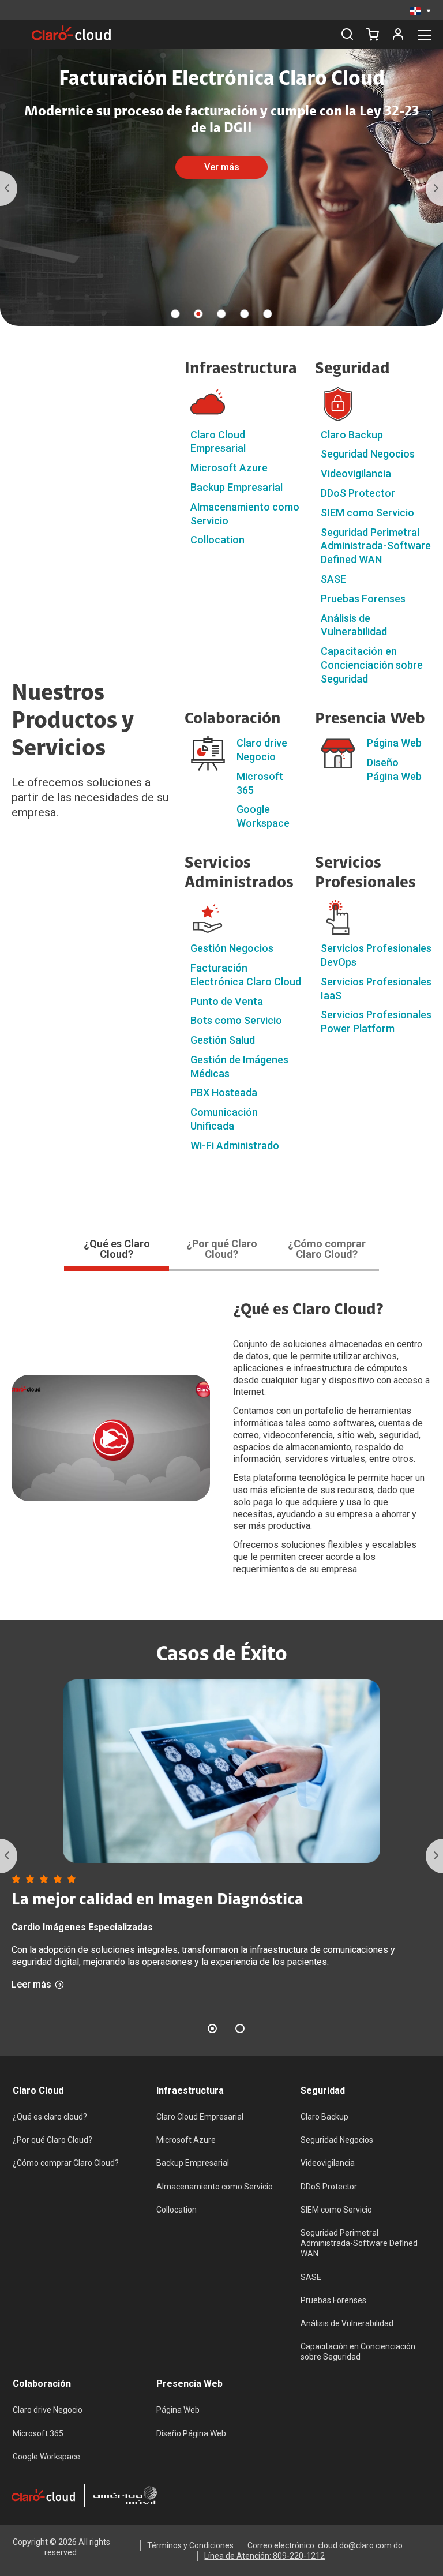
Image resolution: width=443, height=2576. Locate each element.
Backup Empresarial (236, 487)
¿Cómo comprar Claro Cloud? (66, 2163)
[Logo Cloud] (71, 33)
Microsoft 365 (38, 2433)
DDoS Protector (358, 493)
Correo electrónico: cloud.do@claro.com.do (325, 2545)
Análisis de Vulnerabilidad (347, 2323)
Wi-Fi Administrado (235, 1145)
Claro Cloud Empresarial (200, 2117)
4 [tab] (245, 314)
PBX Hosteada (224, 1092)
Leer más (31, 1985)
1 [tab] (175, 314)
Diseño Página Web (191, 2433)
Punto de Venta (227, 1001)
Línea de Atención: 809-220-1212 (264, 2556)
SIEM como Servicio (367, 513)
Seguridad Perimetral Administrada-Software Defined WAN (376, 546)
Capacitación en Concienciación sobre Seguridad (372, 665)
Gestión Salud (223, 1040)
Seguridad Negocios (368, 454)
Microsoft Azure (229, 468)
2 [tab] (198, 314)
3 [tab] (221, 314)
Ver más (222, 167)
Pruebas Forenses (363, 599)
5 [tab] (268, 314)
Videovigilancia (356, 473)
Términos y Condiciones (190, 2545)
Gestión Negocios (232, 948)
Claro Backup (352, 435)
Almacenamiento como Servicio (215, 2187)
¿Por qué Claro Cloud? (52, 2140)
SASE (333, 579)
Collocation (217, 540)
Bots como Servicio (236, 1020)
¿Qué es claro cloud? (50, 2117)
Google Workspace (46, 2457)
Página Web (394, 743)
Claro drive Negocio (48, 2410)
